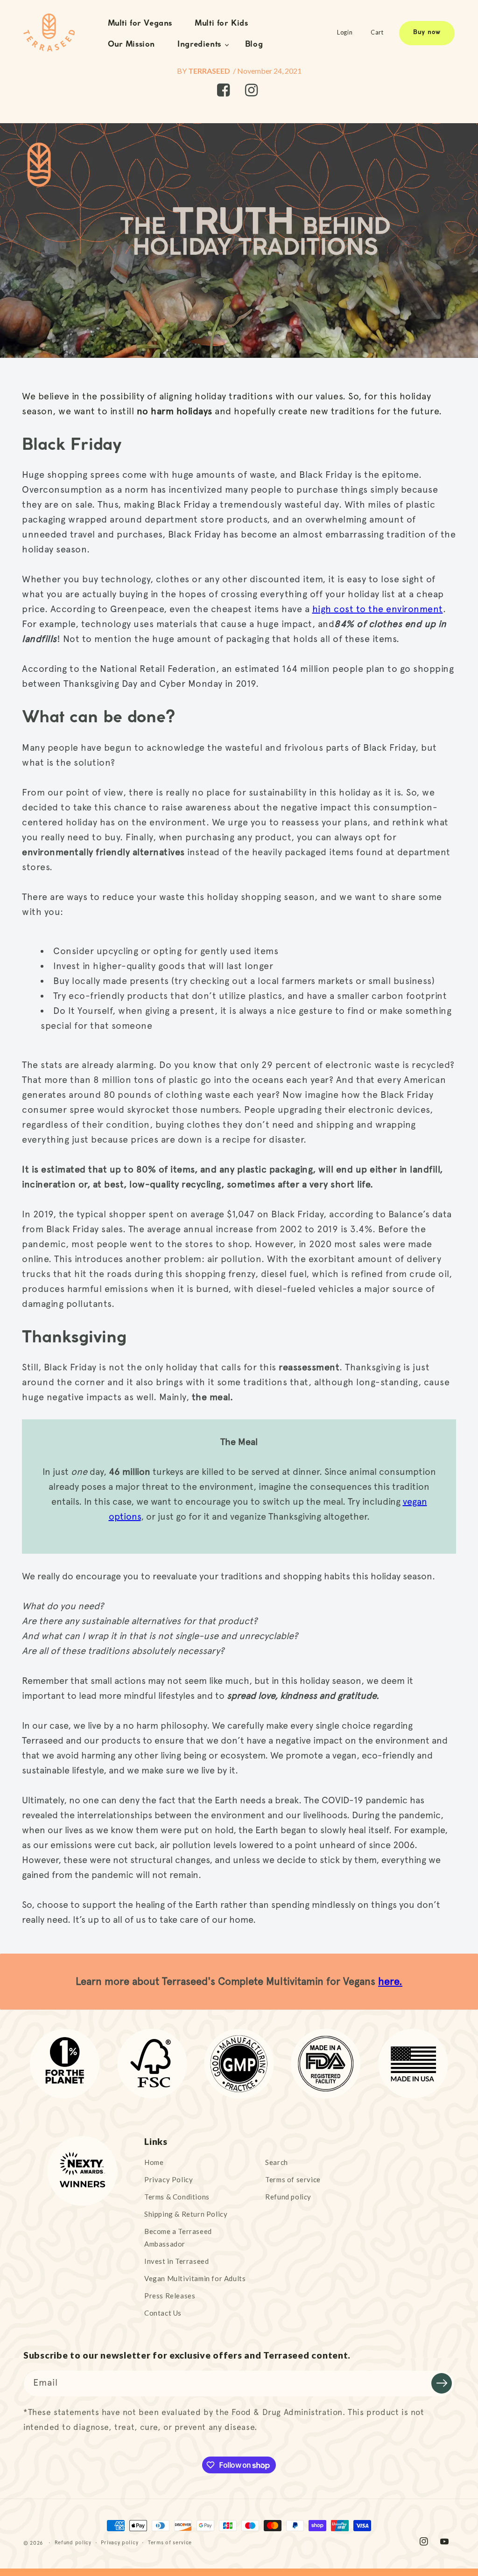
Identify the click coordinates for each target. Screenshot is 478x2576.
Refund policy (288, 2197)
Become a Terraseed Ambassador (178, 2237)
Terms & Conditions (177, 2197)
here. (390, 1981)
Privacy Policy (169, 2179)
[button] (200, 45)
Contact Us (163, 2313)
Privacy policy (119, 2543)
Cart (377, 32)
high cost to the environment (378, 609)
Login (345, 32)
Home (154, 2162)
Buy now (427, 33)
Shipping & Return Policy (186, 2214)
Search (277, 2162)
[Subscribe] (442, 2383)
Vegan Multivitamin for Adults (195, 2278)
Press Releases (170, 2296)
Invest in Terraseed (176, 2261)
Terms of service (293, 2179)
